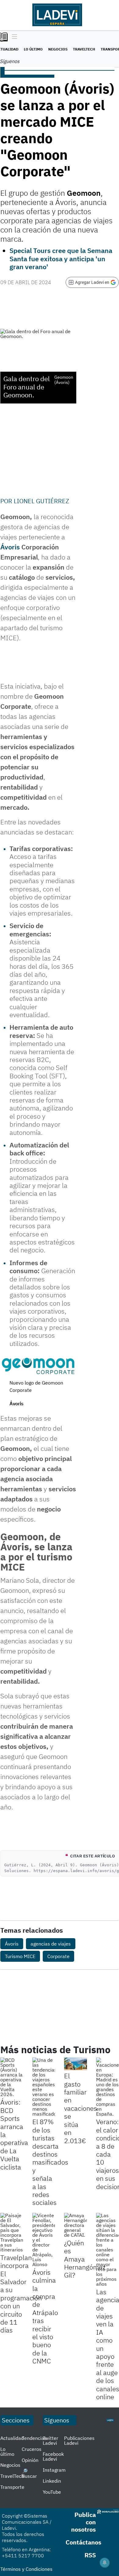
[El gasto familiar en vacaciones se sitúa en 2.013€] (76, 2064)
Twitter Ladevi (50, 2440)
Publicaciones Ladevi (79, 2440)
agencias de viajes (51, 1944)
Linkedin (52, 2481)
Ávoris (12, 1944)
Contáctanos (83, 2542)
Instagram (54, 2470)
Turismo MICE (20, 1956)
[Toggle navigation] (13, 37)
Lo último (33, 49)
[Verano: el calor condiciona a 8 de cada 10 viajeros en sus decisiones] (108, 2087)
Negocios (58, 49)
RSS (90, 2555)
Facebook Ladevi (53, 2456)
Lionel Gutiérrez (41, 501)
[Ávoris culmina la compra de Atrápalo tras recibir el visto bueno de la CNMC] (44, 2240)
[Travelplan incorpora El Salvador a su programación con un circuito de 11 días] (12, 2232)
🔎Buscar (29, 2474)
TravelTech (84, 49)
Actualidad (12, 2438)
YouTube (52, 2492)
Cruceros (32, 2449)
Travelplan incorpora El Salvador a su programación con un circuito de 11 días (21, 2294)
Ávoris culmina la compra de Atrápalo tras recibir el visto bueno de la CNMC (45, 2316)
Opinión (30, 2460)
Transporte (12, 2487)
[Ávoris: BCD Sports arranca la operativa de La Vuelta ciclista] (12, 2077)
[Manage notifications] (105, 2563)
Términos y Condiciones (26, 2569)
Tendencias (34, 2438)
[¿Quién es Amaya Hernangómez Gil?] (76, 2225)
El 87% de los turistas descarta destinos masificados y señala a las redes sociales (50, 2162)
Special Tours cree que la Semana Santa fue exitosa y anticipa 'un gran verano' (61, 258)
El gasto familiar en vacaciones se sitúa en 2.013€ (81, 2108)
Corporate (58, 1956)
